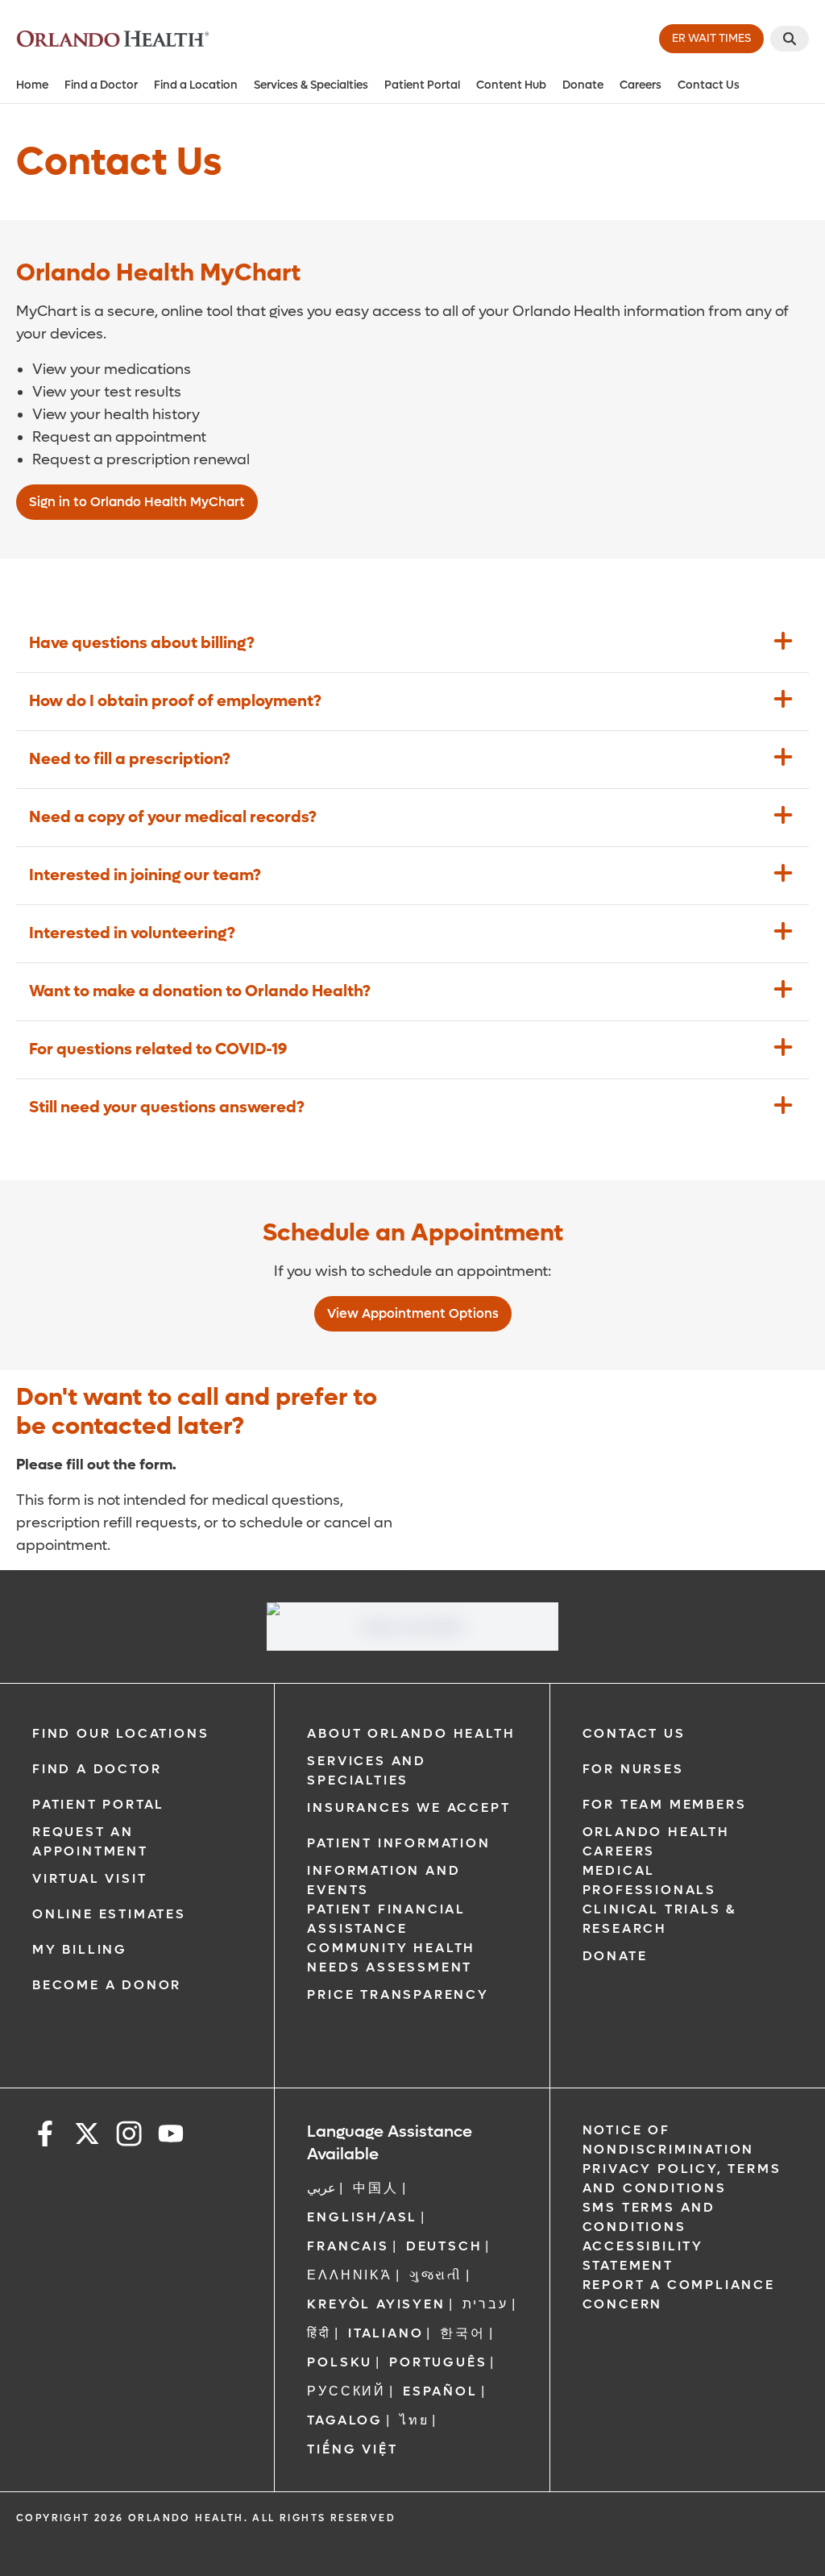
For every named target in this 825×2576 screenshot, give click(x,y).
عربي (321, 2188)
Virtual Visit (89, 1878)
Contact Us (709, 85)
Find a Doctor (101, 85)
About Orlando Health (411, 1733)
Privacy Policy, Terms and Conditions (682, 2178)
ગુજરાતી (436, 2275)
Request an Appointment (90, 1841)
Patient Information (398, 1843)
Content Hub (511, 85)
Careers (641, 85)
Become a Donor (107, 1985)
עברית (485, 2304)
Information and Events (383, 1880)
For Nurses (633, 1769)
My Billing (80, 1949)
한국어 (462, 2333)
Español (440, 2391)
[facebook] (45, 2136)
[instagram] (129, 2136)
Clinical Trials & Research (660, 1919)
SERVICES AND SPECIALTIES (367, 1770)
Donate (583, 85)
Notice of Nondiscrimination (669, 2140)
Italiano (386, 2333)
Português (438, 2362)
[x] (87, 2136)
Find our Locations (120, 1733)
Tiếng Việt (352, 2449)
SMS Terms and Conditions (649, 2217)
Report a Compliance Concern (679, 2294)
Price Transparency (398, 1994)
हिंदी (319, 2333)
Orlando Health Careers (656, 1841)
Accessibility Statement (643, 2256)
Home (32, 85)
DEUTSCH (444, 2246)
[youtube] (171, 2136)
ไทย (414, 2420)
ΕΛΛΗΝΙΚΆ (349, 2275)
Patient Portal (422, 85)
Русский (346, 2391)
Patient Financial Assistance (386, 1919)
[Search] (790, 39)
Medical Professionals (649, 1880)
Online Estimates (109, 1914)
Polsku (340, 2362)
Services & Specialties (311, 85)
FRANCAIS (348, 2246)
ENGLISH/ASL (362, 2217)
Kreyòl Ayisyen (376, 2304)
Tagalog (345, 2420)
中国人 (375, 2188)
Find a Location (196, 85)
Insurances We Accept (408, 1807)
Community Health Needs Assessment (391, 1957)
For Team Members (665, 1804)
